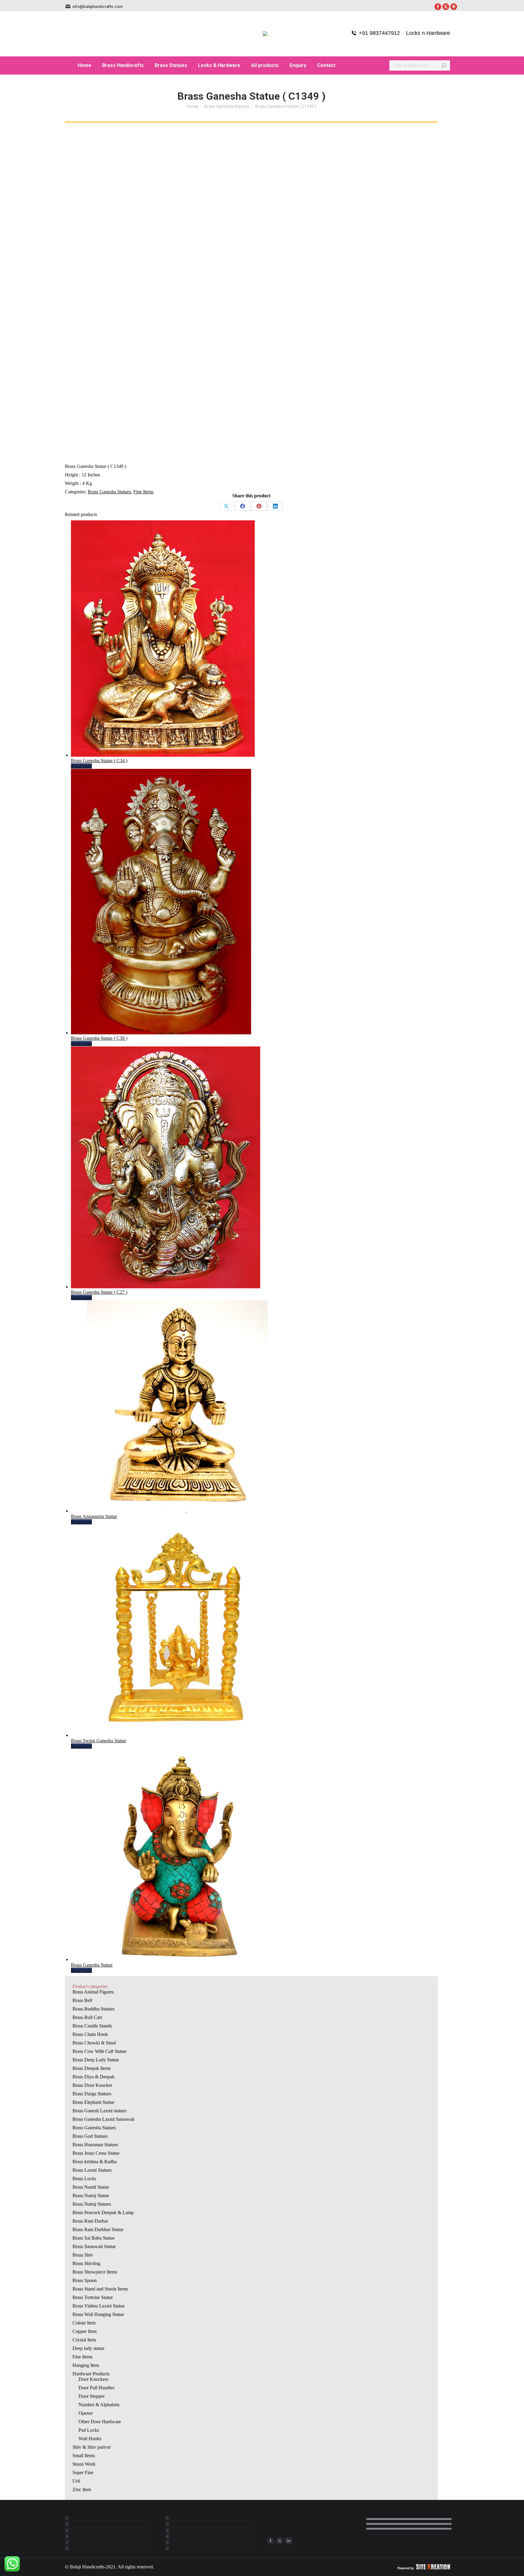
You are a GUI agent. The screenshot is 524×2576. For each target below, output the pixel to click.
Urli (76, 2481)
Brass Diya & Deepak (94, 2077)
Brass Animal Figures (93, 1992)
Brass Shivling (86, 2263)
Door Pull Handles (96, 2388)
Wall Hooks (90, 2439)
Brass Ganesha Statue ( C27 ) (99, 1292)
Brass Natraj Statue (91, 2196)
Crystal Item (84, 2340)
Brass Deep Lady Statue (96, 2060)
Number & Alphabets (99, 2405)
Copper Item (84, 2331)
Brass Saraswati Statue (94, 2246)
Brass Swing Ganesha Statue (99, 1741)
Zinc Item (82, 2489)
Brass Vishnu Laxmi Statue (99, 2306)
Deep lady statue (88, 2348)
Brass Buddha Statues (93, 2009)
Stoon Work (84, 2464)
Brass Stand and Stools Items (100, 2289)
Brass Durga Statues (92, 2094)
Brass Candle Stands (92, 2026)
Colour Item (84, 2323)
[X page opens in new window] (280, 2541)
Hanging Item (86, 2365)
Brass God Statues (90, 2136)
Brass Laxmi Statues (92, 2170)
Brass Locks (84, 2179)
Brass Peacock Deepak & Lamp (103, 2212)
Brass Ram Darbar (90, 2221)
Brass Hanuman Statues (95, 2145)
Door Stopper (92, 2396)
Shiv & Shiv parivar (92, 2447)
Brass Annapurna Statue (94, 1516)
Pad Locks (89, 2430)
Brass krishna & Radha (95, 2162)
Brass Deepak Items (92, 2068)
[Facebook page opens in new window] (270, 2541)
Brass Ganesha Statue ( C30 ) (99, 1038)
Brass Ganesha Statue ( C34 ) (99, 761)
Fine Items (143, 492)
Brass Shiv (83, 2255)
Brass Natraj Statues (92, 2204)
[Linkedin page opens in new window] (289, 2541)
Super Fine (83, 2473)
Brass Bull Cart (87, 2017)
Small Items (84, 2456)
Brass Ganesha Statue (92, 1965)
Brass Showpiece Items (95, 2272)
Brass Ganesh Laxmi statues (99, 2111)
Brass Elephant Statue (93, 2102)
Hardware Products (91, 2374)
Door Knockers (93, 2379)
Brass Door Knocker (92, 2085)
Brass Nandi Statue (91, 2187)
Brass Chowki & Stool (94, 2043)
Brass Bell (82, 2000)
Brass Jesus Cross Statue (96, 2153)
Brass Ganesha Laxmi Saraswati (103, 2119)
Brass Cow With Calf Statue (99, 2051)
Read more (81, 766)
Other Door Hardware (100, 2422)
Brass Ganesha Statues (109, 492)
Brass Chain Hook (90, 2034)
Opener (86, 2413)
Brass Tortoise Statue (93, 2297)
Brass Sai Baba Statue (94, 2238)
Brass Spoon (85, 2280)
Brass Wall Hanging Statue (98, 2314)
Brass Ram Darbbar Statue (98, 2229)
